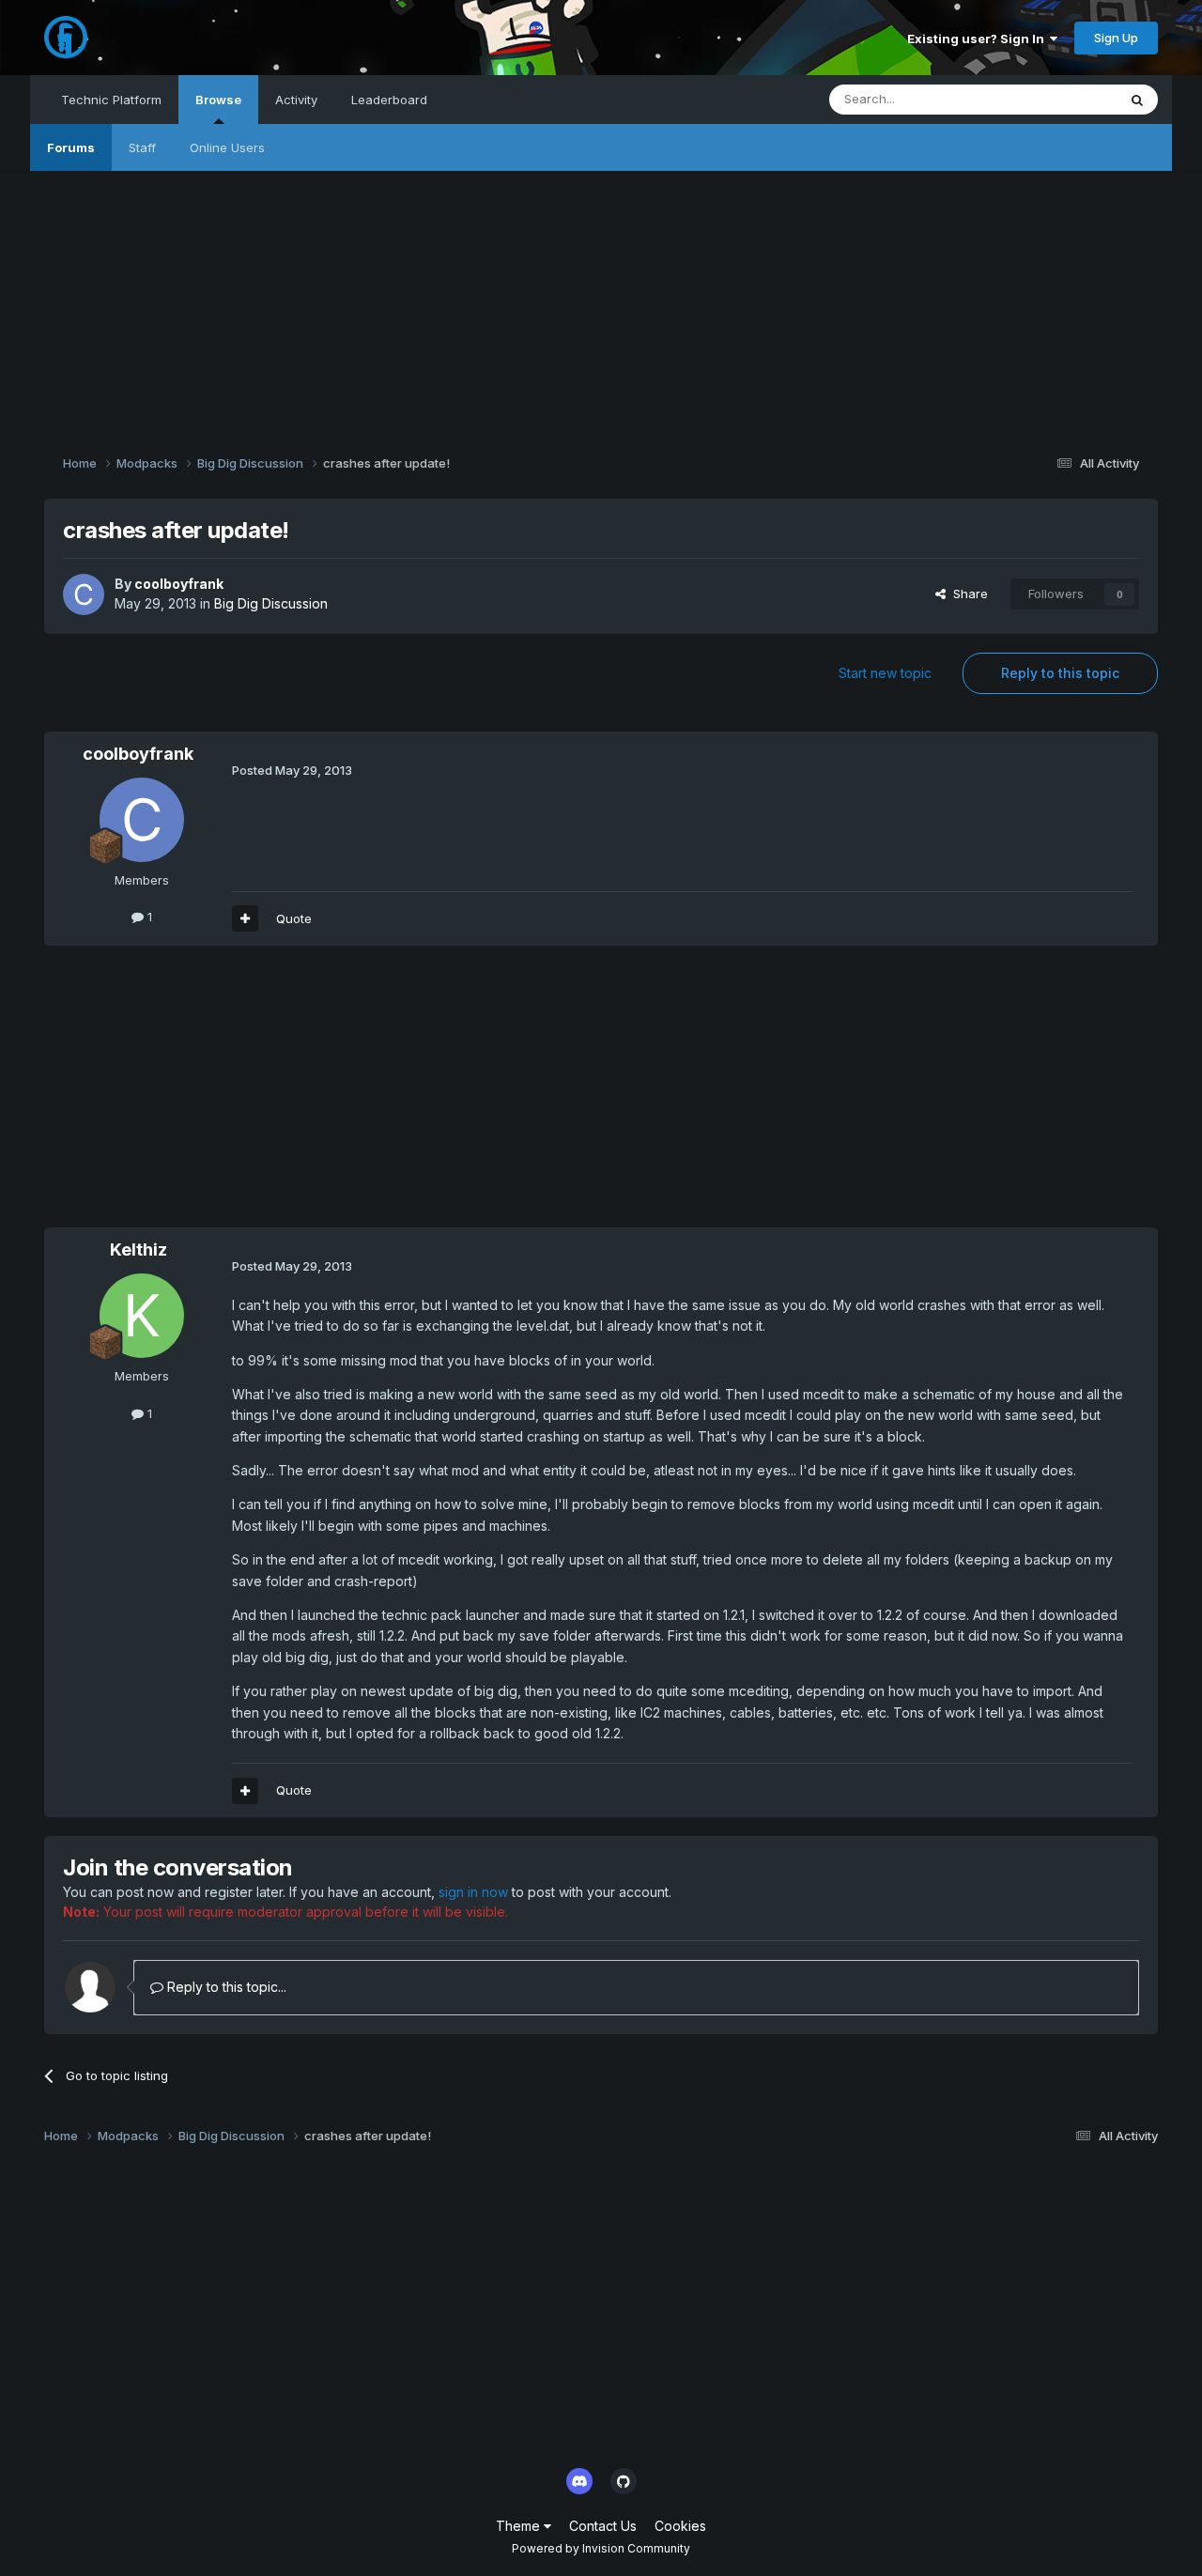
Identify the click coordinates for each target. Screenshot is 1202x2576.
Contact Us (603, 2526)
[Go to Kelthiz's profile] (142, 1316)
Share (967, 594)
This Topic (1062, 99)
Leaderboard (389, 100)
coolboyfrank (179, 584)
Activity (296, 100)
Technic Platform (111, 100)
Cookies (680, 2526)
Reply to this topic (1060, 673)
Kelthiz (139, 1249)
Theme (520, 2526)
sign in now (473, 1892)
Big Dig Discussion (271, 603)
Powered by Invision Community (601, 2548)
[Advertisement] (601, 302)
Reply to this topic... (225, 1987)
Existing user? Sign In (979, 39)
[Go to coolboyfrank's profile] (84, 594)
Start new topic (885, 673)
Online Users (227, 147)
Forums (71, 147)
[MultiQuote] (245, 918)
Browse (218, 100)
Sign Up (1116, 38)
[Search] (1137, 100)
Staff (142, 147)
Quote (294, 918)
